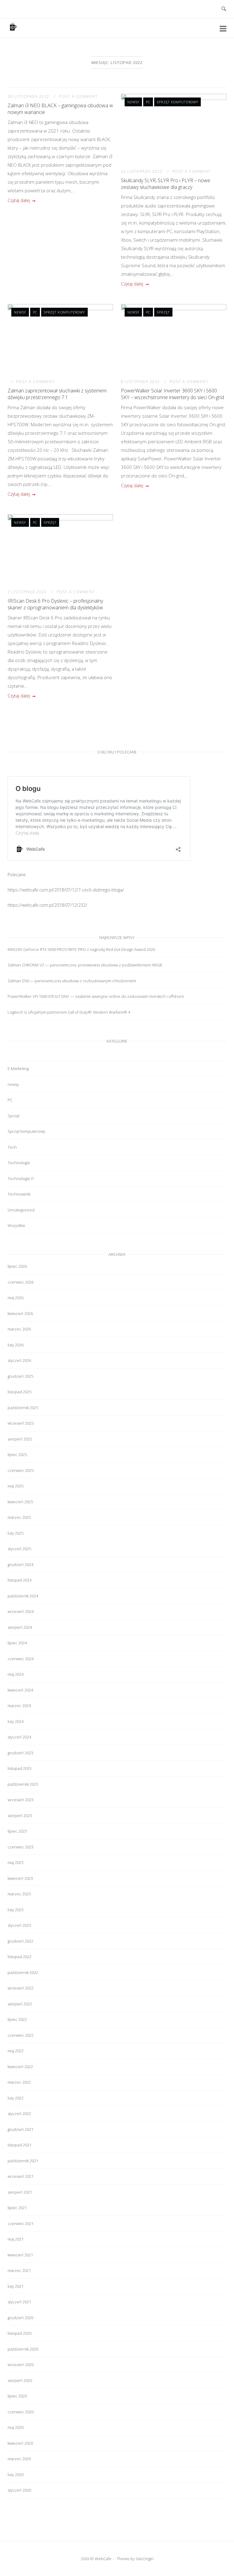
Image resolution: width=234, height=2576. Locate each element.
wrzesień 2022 (21, 1988)
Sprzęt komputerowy (177, 102)
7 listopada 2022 (28, 592)
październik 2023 (23, 1784)
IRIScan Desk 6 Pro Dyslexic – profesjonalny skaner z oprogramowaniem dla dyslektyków (55, 604)
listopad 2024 (19, 1580)
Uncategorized (21, 1210)
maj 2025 (16, 1486)
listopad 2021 (19, 2145)
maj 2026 (16, 1298)
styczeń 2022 (19, 2114)
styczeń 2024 (19, 1737)
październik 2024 (23, 1596)
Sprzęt (163, 312)
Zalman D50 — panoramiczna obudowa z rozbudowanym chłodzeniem (72, 981)
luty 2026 (16, 1345)
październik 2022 (23, 1972)
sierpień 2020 (20, 2380)
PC (148, 102)
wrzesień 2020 (21, 2365)
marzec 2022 (19, 2082)
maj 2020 (16, 2427)
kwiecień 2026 (20, 1313)
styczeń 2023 (19, 1925)
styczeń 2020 (19, 2490)
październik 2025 (23, 1408)
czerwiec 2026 (21, 1282)
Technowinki (19, 1194)
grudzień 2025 (20, 1376)
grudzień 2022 (20, 1941)
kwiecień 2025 (20, 1502)
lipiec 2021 (17, 2208)
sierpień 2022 (20, 2004)
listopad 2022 (19, 1957)
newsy (133, 102)
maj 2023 (16, 1862)
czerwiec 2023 (21, 1847)
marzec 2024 (19, 1706)
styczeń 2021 (19, 2302)
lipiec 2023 (17, 1831)
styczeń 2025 (19, 1549)
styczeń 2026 (19, 1360)
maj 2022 (16, 2051)
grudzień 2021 (20, 2129)
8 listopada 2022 (141, 382)
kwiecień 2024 (20, 1690)
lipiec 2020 (17, 2396)
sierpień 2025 (20, 1439)
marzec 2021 (19, 2270)
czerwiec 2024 (21, 1659)
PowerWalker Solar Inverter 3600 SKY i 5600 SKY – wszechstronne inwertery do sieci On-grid (172, 394)
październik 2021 (23, 2161)
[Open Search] (224, 9)
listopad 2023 (19, 1768)
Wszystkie (16, 1225)
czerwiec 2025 (21, 1470)
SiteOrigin (145, 2559)
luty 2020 (16, 2475)
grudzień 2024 (20, 1564)
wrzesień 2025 (21, 1423)
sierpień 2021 (20, 2192)
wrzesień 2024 (21, 1611)
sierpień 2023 (20, 1816)
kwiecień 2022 (20, 2067)
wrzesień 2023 (21, 1800)
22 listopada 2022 (142, 171)
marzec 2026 (19, 1329)
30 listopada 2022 (29, 96)
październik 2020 (23, 2349)
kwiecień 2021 (20, 2255)
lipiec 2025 (17, 1455)
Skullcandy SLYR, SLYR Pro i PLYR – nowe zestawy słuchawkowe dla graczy (166, 184)
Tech (12, 1147)
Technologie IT (21, 1178)
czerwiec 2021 (21, 2223)
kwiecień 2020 (20, 2443)
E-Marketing (18, 1068)
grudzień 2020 (20, 2318)
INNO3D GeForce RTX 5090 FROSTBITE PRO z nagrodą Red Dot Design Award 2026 (81, 949)
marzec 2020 (19, 2459)
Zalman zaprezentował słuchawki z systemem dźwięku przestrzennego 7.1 (57, 394)
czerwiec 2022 (21, 2035)
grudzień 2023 (20, 1753)
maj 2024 (16, 1674)
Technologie (19, 1163)
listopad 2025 (19, 1392)
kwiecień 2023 (20, 1878)
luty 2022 (16, 2098)
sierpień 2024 (20, 1627)
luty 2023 (16, 1910)
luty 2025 (16, 1533)
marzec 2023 (19, 1894)
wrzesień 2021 (21, 2176)
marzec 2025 (19, 1517)
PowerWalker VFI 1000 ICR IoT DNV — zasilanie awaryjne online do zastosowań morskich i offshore (96, 996)
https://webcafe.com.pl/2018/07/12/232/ (47, 905)
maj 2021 (16, 2239)
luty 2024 (16, 1721)
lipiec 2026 (17, 1266)
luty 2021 (16, 2286)
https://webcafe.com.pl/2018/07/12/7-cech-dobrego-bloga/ (66, 890)
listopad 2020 (19, 2333)
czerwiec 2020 (21, 2412)
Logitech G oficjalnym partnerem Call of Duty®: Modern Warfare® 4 (69, 1012)
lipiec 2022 (17, 2019)
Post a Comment (78, 96)
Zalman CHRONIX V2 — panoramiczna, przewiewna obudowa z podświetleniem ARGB (85, 965)
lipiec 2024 (17, 1643)
